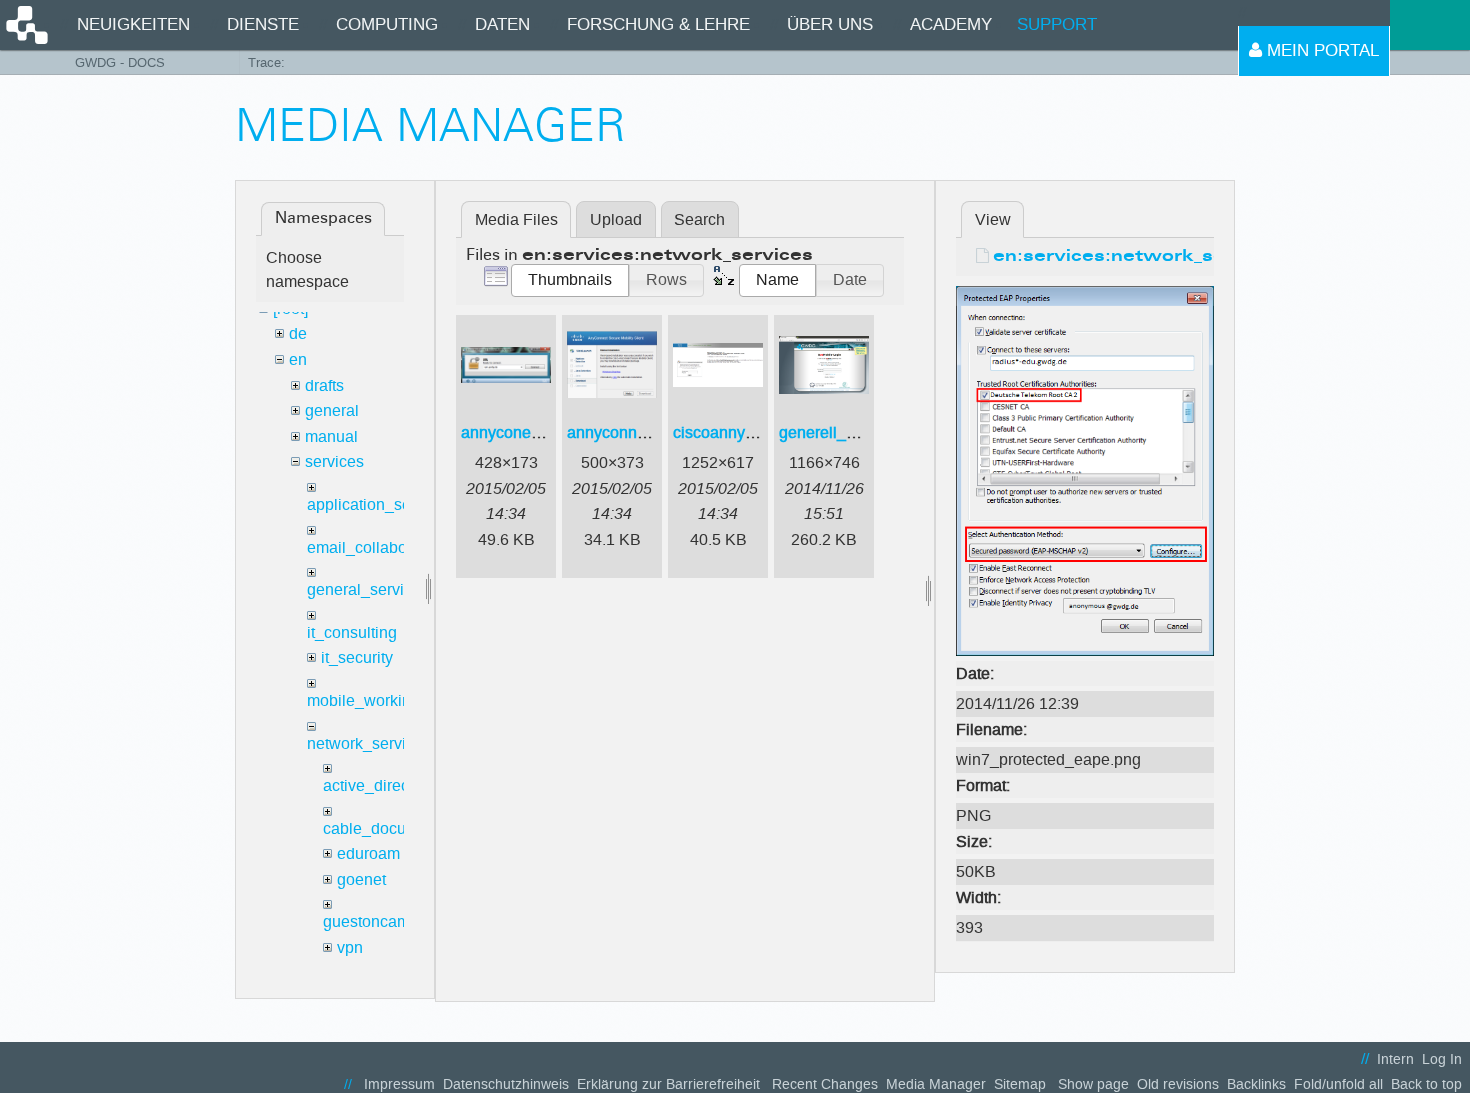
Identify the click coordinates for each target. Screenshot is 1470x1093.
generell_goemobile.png (865, 432)
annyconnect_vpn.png (645, 432)
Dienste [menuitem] (263, 24)
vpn (350, 947)
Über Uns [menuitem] (830, 24)
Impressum (399, 1084)
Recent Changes (825, 1084)
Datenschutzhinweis (506, 1084)
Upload (616, 219)
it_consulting (352, 632)
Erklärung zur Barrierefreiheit (668, 1084)
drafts (324, 385)
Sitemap (1020, 1084)
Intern (1395, 1059)
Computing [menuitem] (387, 24)
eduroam (368, 853)
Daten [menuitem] (502, 24)
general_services (368, 589)
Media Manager (936, 1084)
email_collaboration (377, 547)
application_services (380, 504)
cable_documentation (399, 828)
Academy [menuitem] (951, 24)
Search (699, 219)
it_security (357, 657)
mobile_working (363, 700)
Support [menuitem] (1057, 24)
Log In (1442, 1059)
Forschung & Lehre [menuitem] (658, 24)
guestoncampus (379, 921)
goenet (361, 879)
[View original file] (1085, 469)
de (298, 333)
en (298, 359)
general (332, 410)
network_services (369, 743)
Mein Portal (1320, 50)
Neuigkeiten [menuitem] (133, 24)
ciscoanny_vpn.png (742, 432)
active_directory (379, 785)
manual (331, 436)
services (334, 461)
